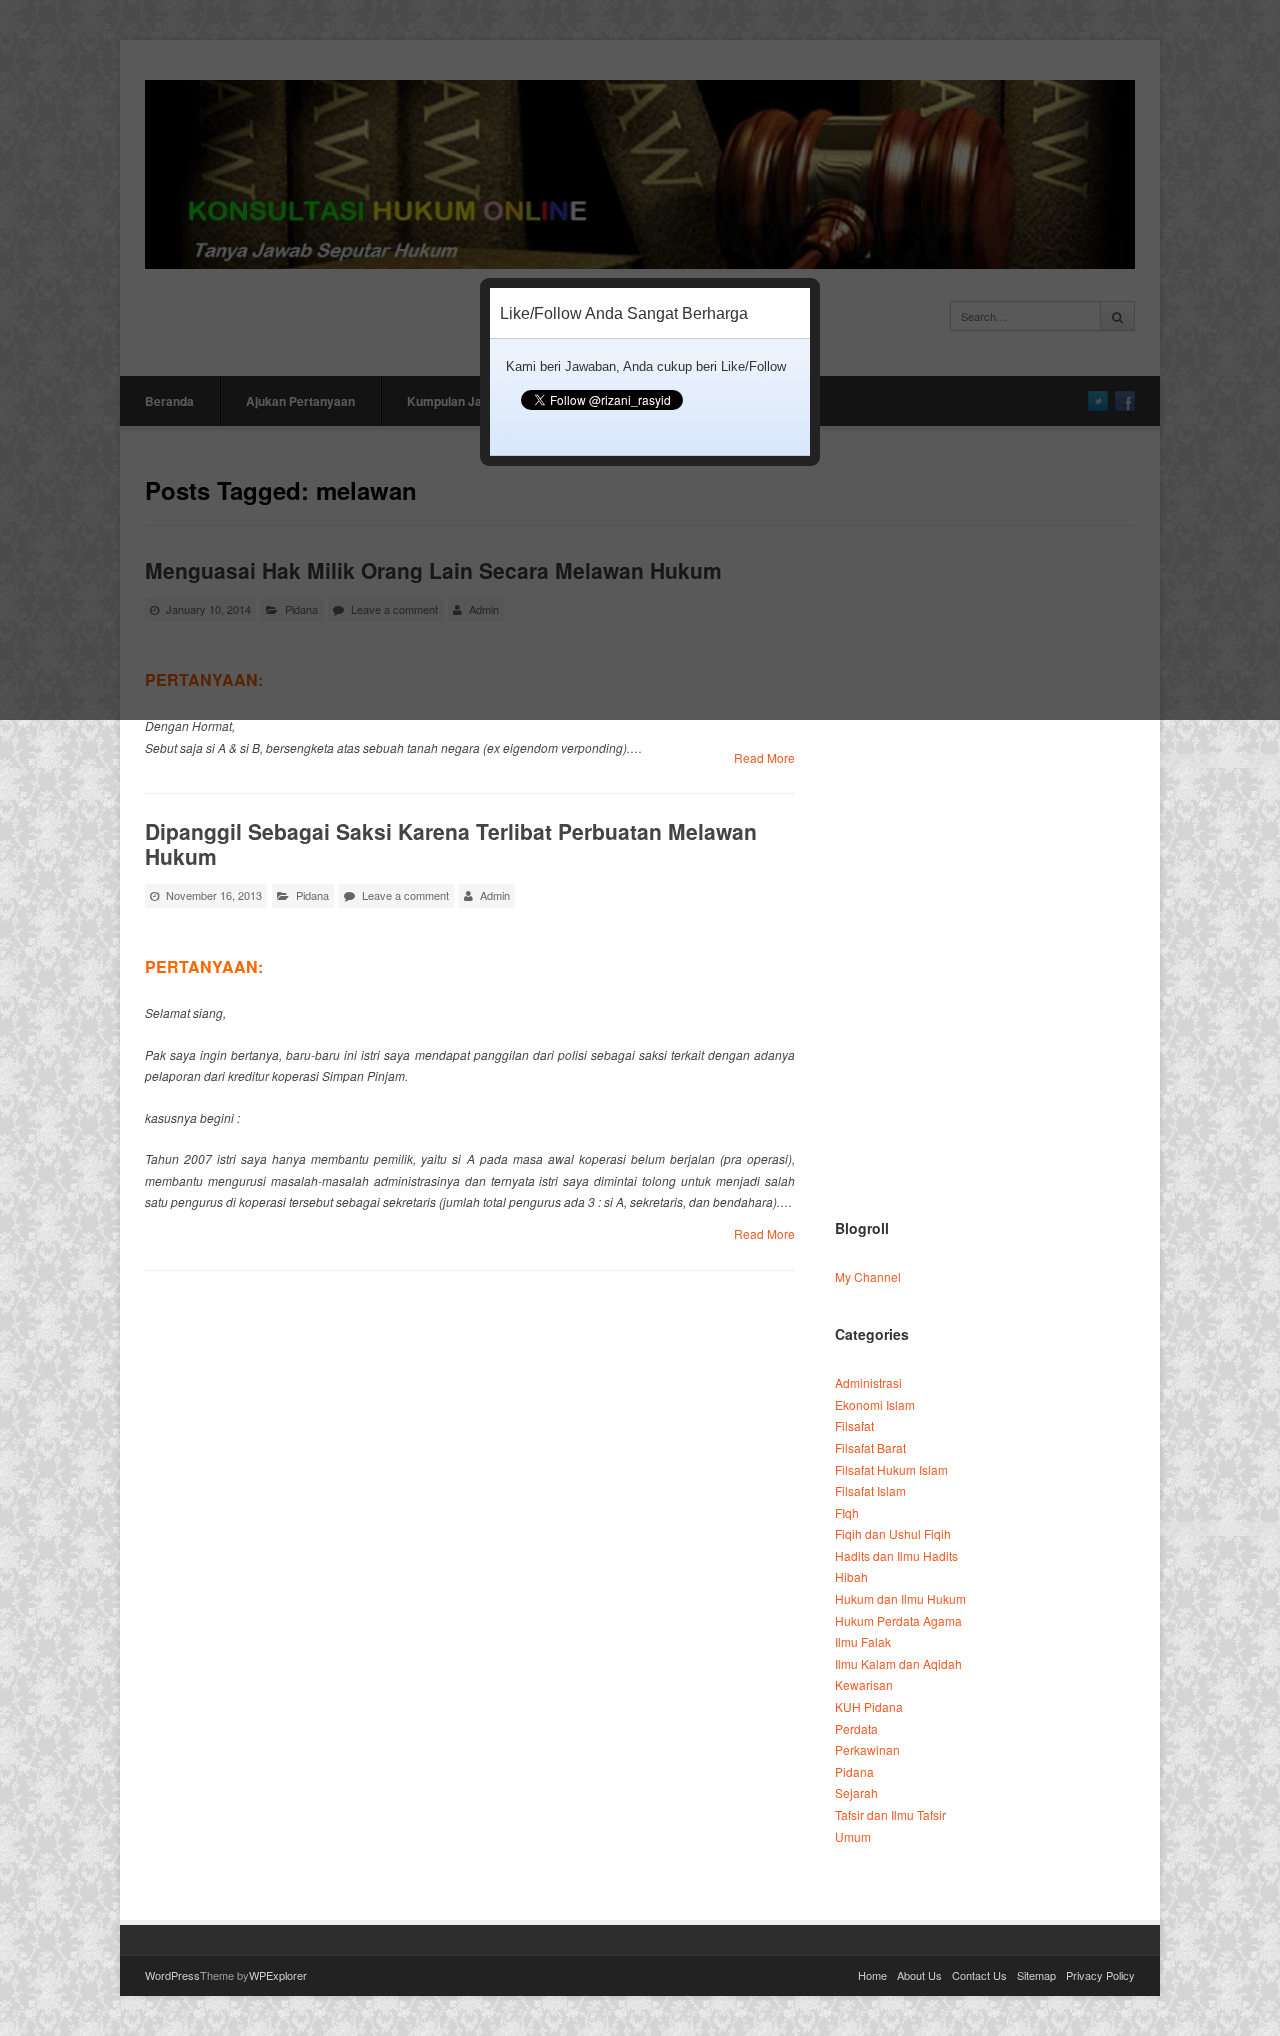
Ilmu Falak (863, 1641)
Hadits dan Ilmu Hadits (896, 1555)
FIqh (847, 1512)
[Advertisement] (983, 881)
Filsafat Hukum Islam (891, 1469)
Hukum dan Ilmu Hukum (900, 1598)
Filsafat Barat (870, 1447)
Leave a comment (405, 895)
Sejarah (856, 1792)
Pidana (312, 895)
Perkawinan (867, 1749)
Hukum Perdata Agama (898, 1620)
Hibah (851, 1576)
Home (872, 1975)
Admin (495, 895)
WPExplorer (278, 1975)
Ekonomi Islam (875, 1404)
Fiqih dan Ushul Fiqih (893, 1533)
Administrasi (868, 1382)
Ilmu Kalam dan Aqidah (898, 1663)
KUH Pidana (869, 1706)
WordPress (172, 1975)
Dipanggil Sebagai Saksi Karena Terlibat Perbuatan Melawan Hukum (451, 843)
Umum (853, 1836)
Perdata (856, 1728)
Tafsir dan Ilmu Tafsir (890, 1814)
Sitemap (1036, 1975)
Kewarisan (864, 1684)
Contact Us (979, 1975)
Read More (764, 757)
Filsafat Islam (870, 1490)
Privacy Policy (1100, 1975)
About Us (919, 1975)
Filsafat (854, 1425)
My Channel (868, 1276)
